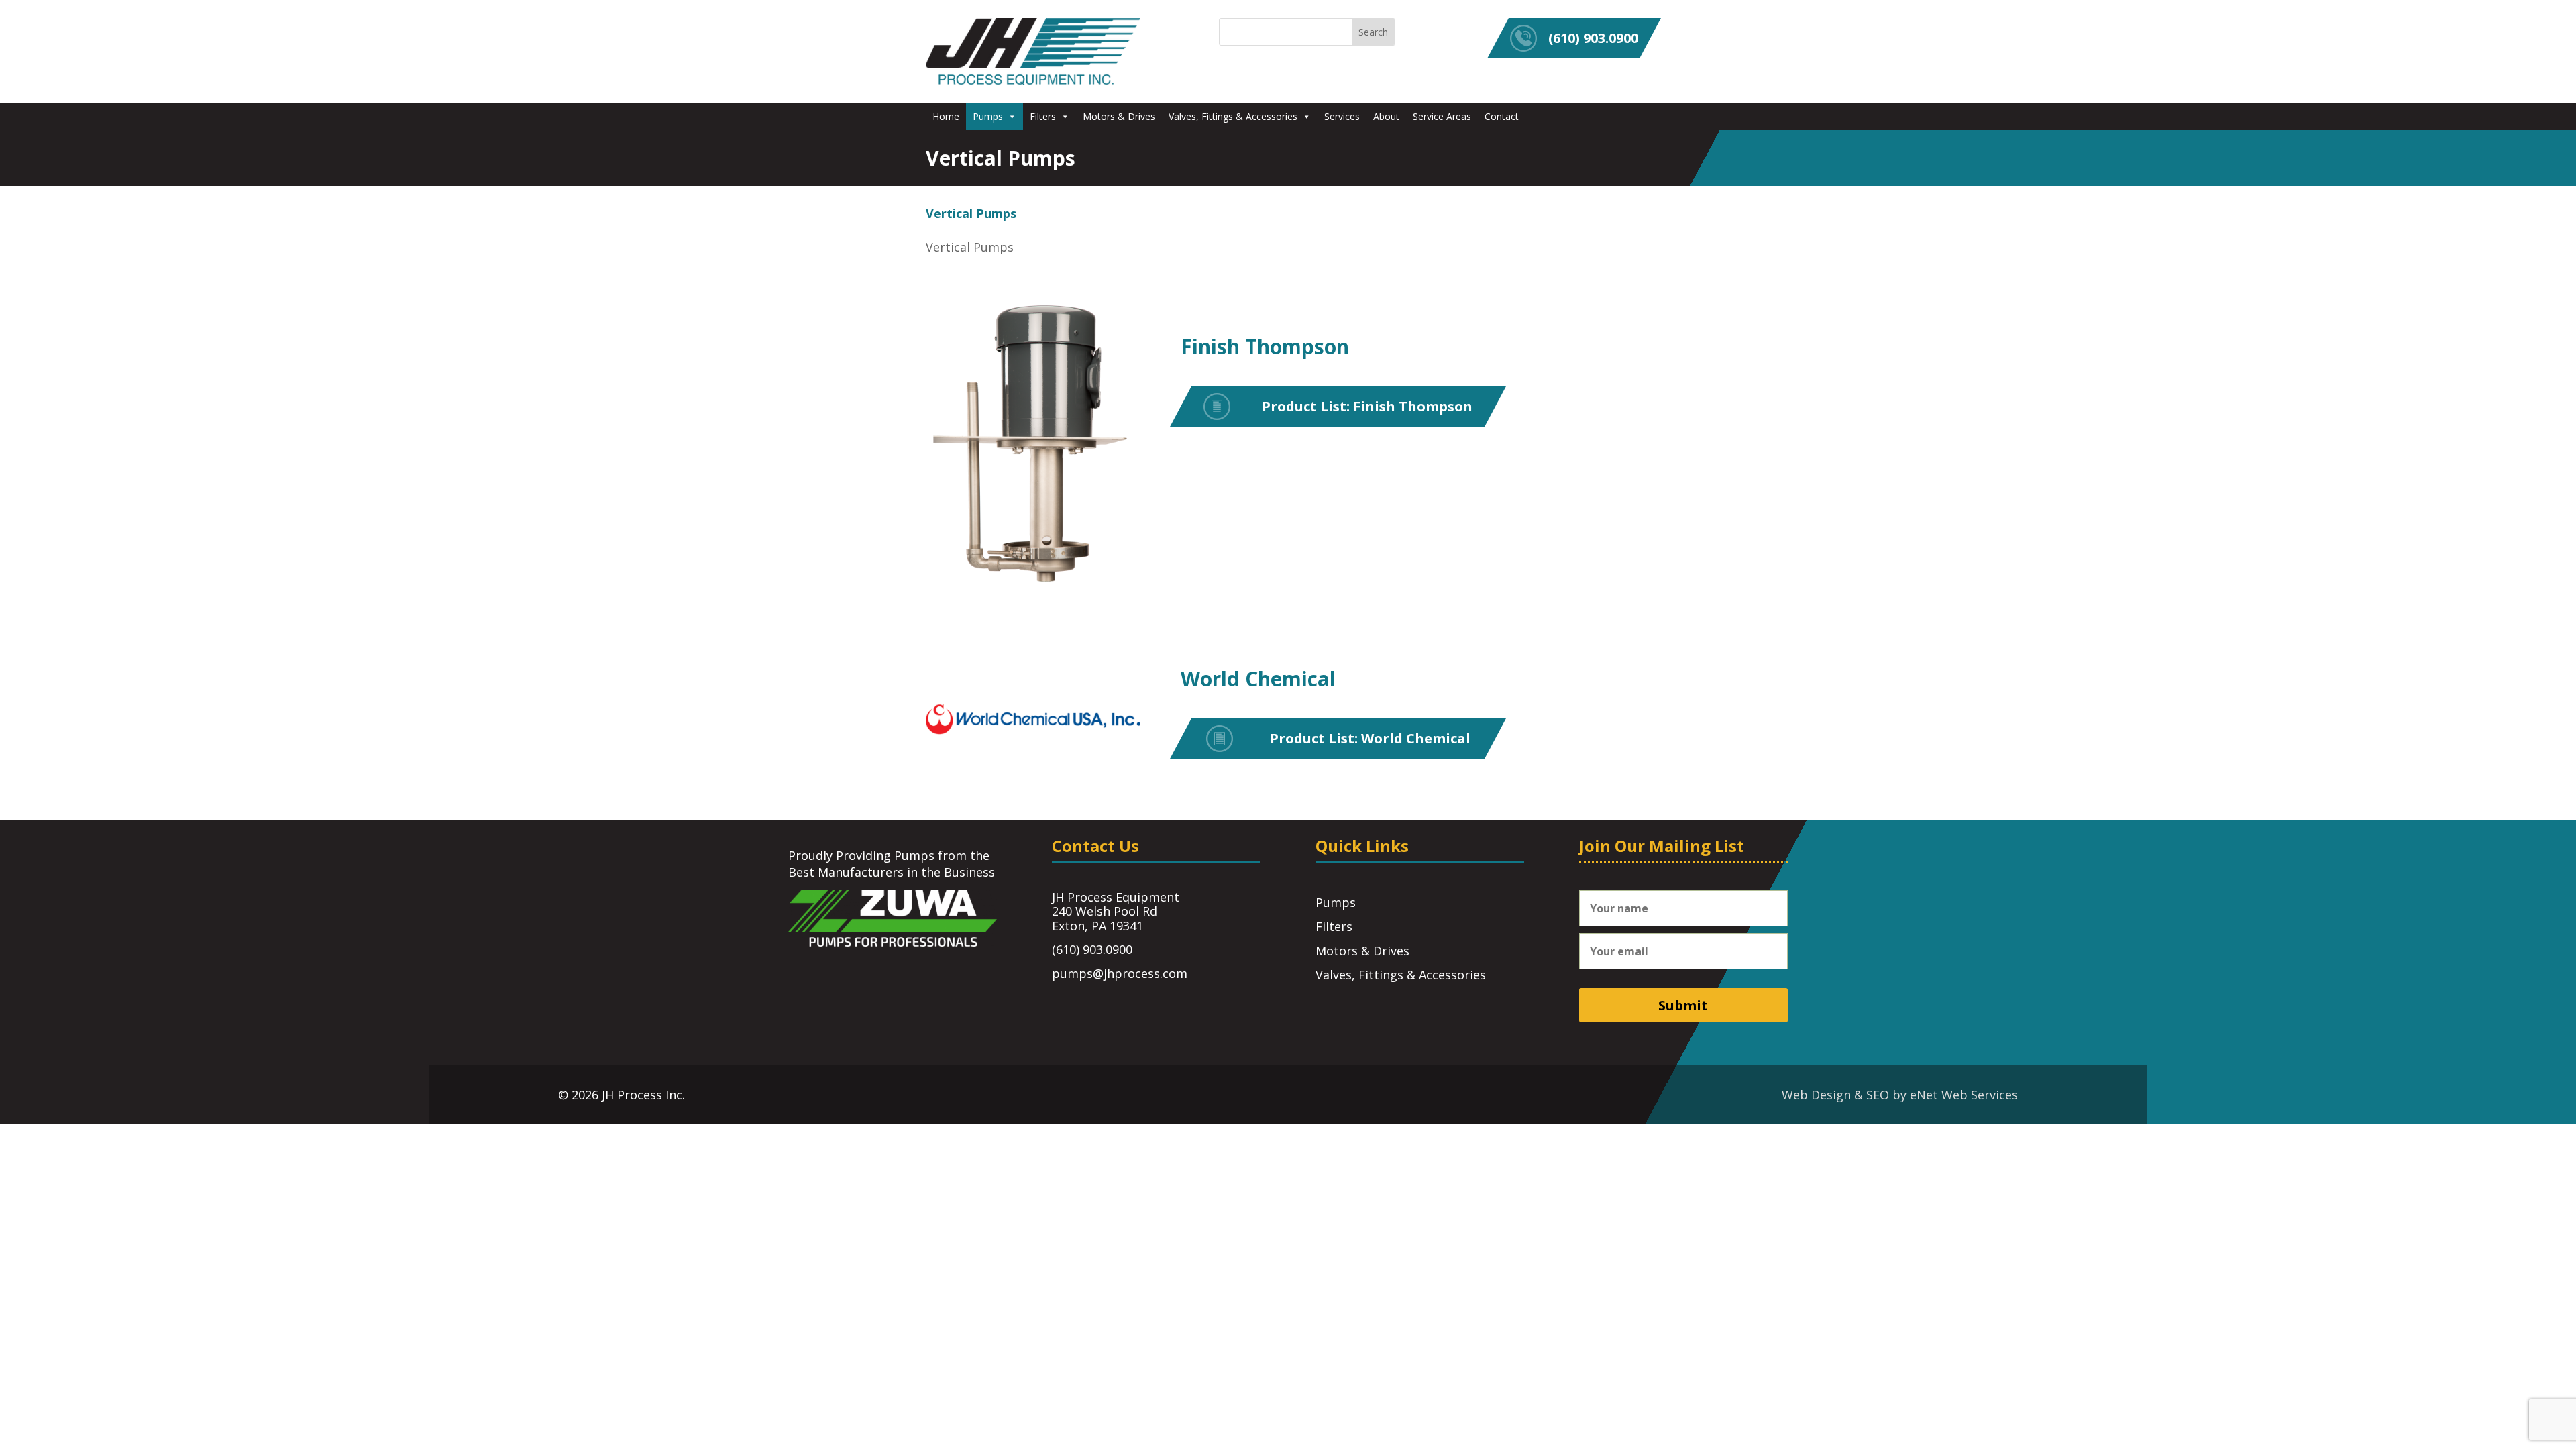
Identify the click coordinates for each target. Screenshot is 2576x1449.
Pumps (988, 116)
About (1386, 116)
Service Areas (1442, 116)
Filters (1043, 116)
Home (946, 116)
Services (1342, 116)
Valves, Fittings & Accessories (1233, 116)
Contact (1502, 116)
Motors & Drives (1119, 116)
